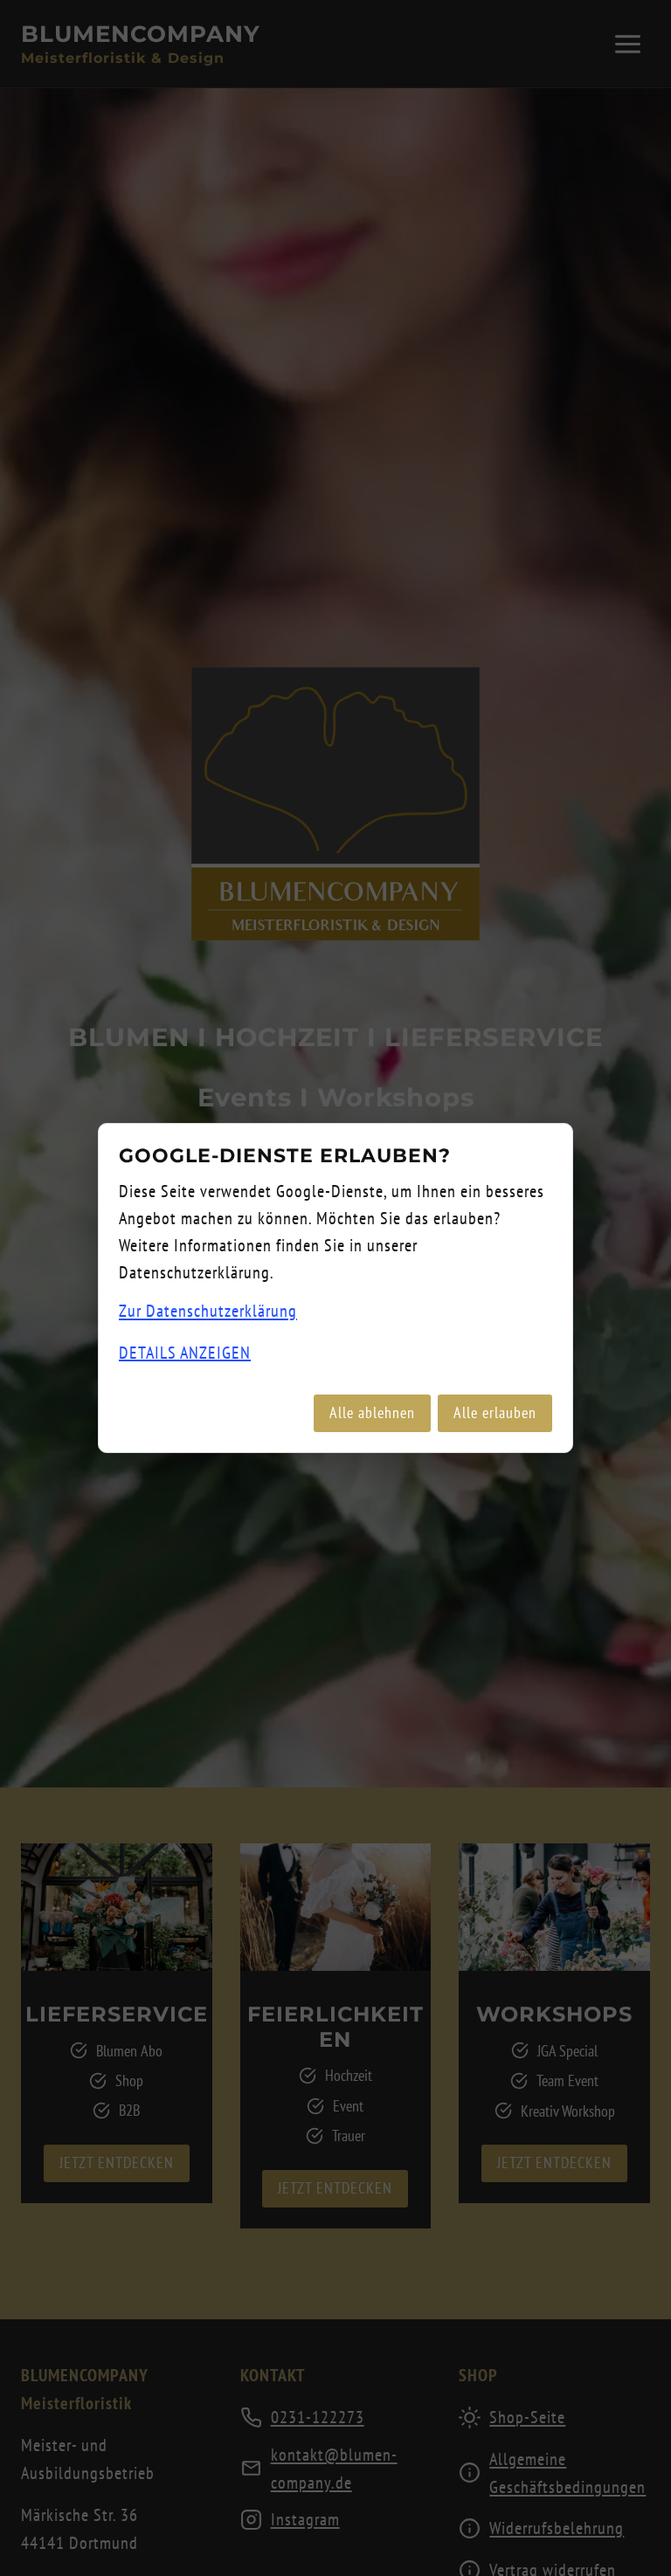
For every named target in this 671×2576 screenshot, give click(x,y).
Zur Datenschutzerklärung (208, 1311)
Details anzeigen (185, 1353)
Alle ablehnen (372, 1412)
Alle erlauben (495, 1412)
